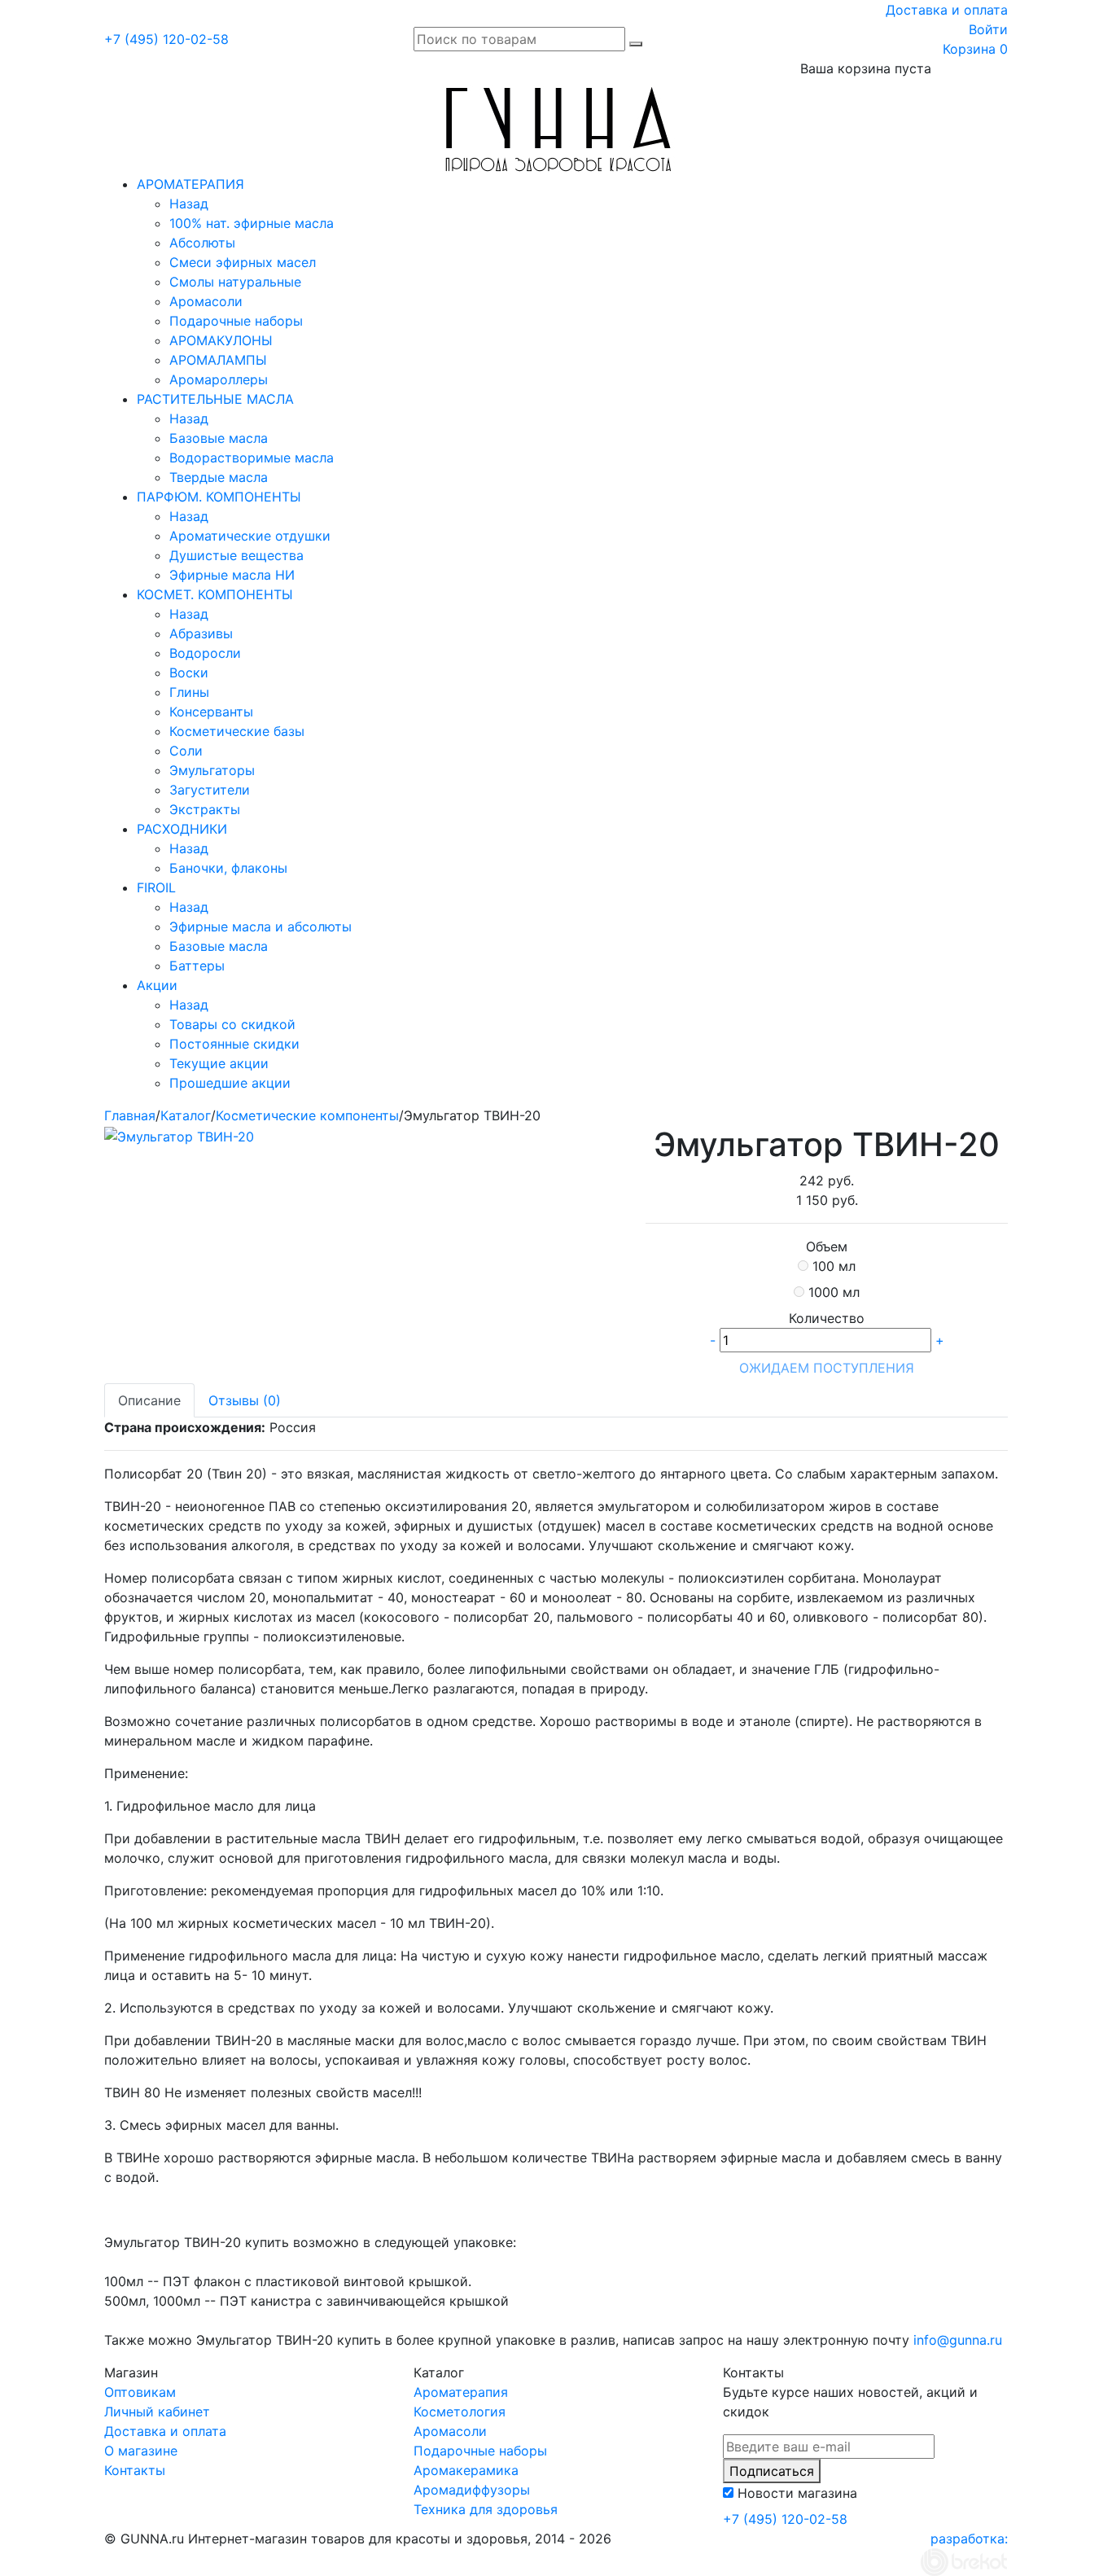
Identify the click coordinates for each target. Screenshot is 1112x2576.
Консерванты (211, 712)
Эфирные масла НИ (232, 575)
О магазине (141, 2451)
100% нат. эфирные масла (252, 223)
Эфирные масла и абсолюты (260, 927)
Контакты (135, 2470)
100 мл (834, 1266)
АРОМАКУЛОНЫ (221, 340)
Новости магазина (797, 2493)
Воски (189, 672)
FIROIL (156, 887)
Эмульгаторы (212, 770)
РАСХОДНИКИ (182, 829)
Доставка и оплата (947, 10)
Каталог (186, 1115)
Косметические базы (237, 731)
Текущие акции (219, 1063)
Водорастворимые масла (252, 458)
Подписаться (772, 2471)
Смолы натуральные (235, 282)
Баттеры (197, 966)
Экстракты (205, 809)
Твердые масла (219, 477)
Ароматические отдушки (250, 536)
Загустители (210, 790)
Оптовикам (140, 2392)
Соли (186, 751)
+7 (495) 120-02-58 (166, 39)
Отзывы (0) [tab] (245, 1400)
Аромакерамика (466, 2470)
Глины (189, 692)
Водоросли (205, 653)
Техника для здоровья (486, 2509)
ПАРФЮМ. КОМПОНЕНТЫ (219, 497)
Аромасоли (206, 301)
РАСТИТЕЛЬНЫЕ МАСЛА (215, 399)
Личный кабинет (157, 2412)
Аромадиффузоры (472, 2490)
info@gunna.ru (958, 2340)
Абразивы (201, 633)
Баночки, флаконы (228, 868)
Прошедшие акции (230, 1083)
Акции (157, 985)
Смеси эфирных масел (243, 262)
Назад (189, 204)
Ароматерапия (461, 2392)
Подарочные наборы (236, 321)
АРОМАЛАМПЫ (218, 360)
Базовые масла (219, 438)
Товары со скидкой (232, 1024)
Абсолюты (202, 243)
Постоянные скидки (234, 1044)
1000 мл (834, 1292)
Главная (130, 1115)
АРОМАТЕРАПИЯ (190, 184)
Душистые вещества (236, 555)
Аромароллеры (219, 379)
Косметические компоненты (307, 1115)
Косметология (460, 2412)
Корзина (975, 49)
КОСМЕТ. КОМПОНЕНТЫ (215, 594)
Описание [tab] (149, 1400)
